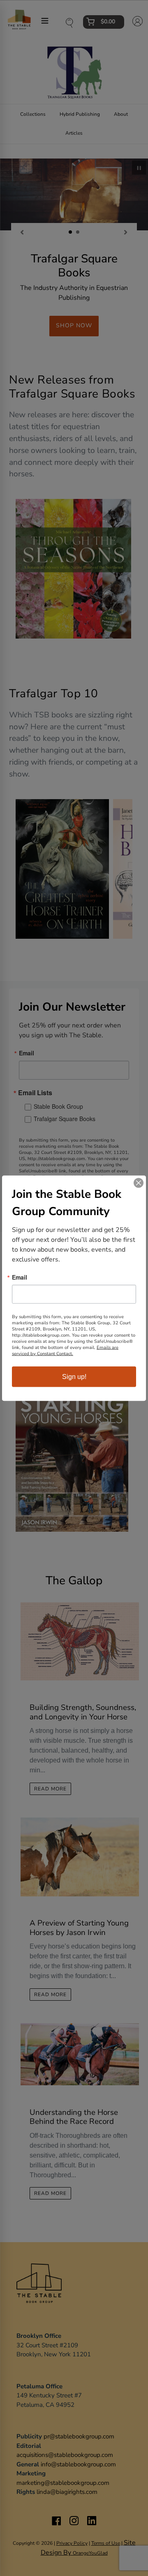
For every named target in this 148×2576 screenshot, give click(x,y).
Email (20, 1277)
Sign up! (74, 1376)
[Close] (139, 1183)
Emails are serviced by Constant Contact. (65, 1350)
